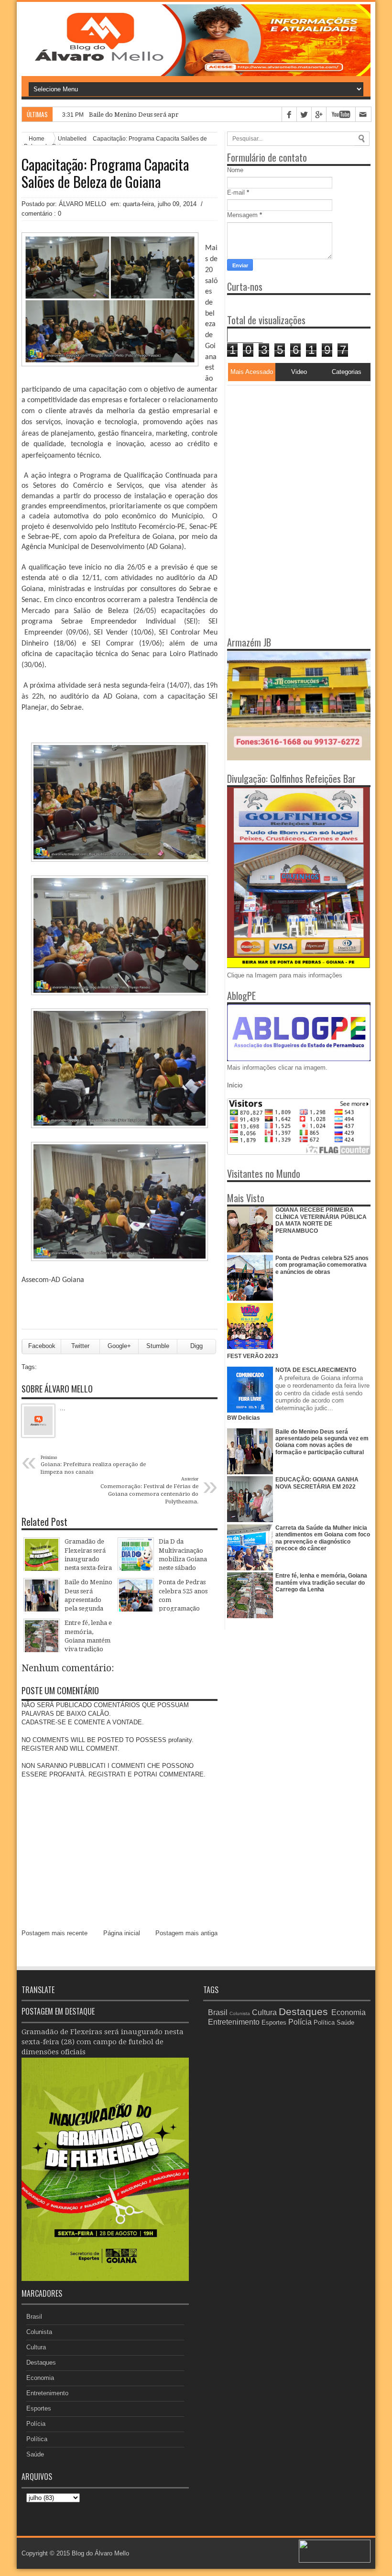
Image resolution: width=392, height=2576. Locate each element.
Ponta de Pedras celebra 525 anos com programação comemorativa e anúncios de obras (322, 1265)
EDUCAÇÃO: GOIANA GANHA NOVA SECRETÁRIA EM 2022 (317, 1483)
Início (235, 1085)
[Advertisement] (287, 445)
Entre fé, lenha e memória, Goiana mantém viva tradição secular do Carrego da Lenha (321, 1583)
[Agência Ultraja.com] (335, 2560)
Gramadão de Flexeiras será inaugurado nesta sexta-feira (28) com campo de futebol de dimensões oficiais (103, 2042)
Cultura (36, 2347)
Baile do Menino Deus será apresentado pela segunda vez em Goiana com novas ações (214, 115)
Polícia (36, 2424)
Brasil (34, 2317)
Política (37, 2439)
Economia (40, 2378)
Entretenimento (47, 2393)
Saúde (35, 2454)
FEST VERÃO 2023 (253, 1356)
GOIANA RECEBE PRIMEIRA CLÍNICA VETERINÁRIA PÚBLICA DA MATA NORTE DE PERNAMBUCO (321, 1220)
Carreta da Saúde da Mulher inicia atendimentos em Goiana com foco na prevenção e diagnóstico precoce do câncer (323, 1538)
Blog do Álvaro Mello (100, 2553)
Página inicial (122, 1933)
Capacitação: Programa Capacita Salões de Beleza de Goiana (105, 173)
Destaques (41, 2362)
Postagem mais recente (54, 1933)
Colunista (39, 2332)
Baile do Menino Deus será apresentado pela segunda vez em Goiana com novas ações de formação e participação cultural (322, 1442)
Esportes (39, 2408)
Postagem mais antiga (186, 1933)
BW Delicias (244, 1418)
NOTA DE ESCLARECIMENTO (316, 1370)
